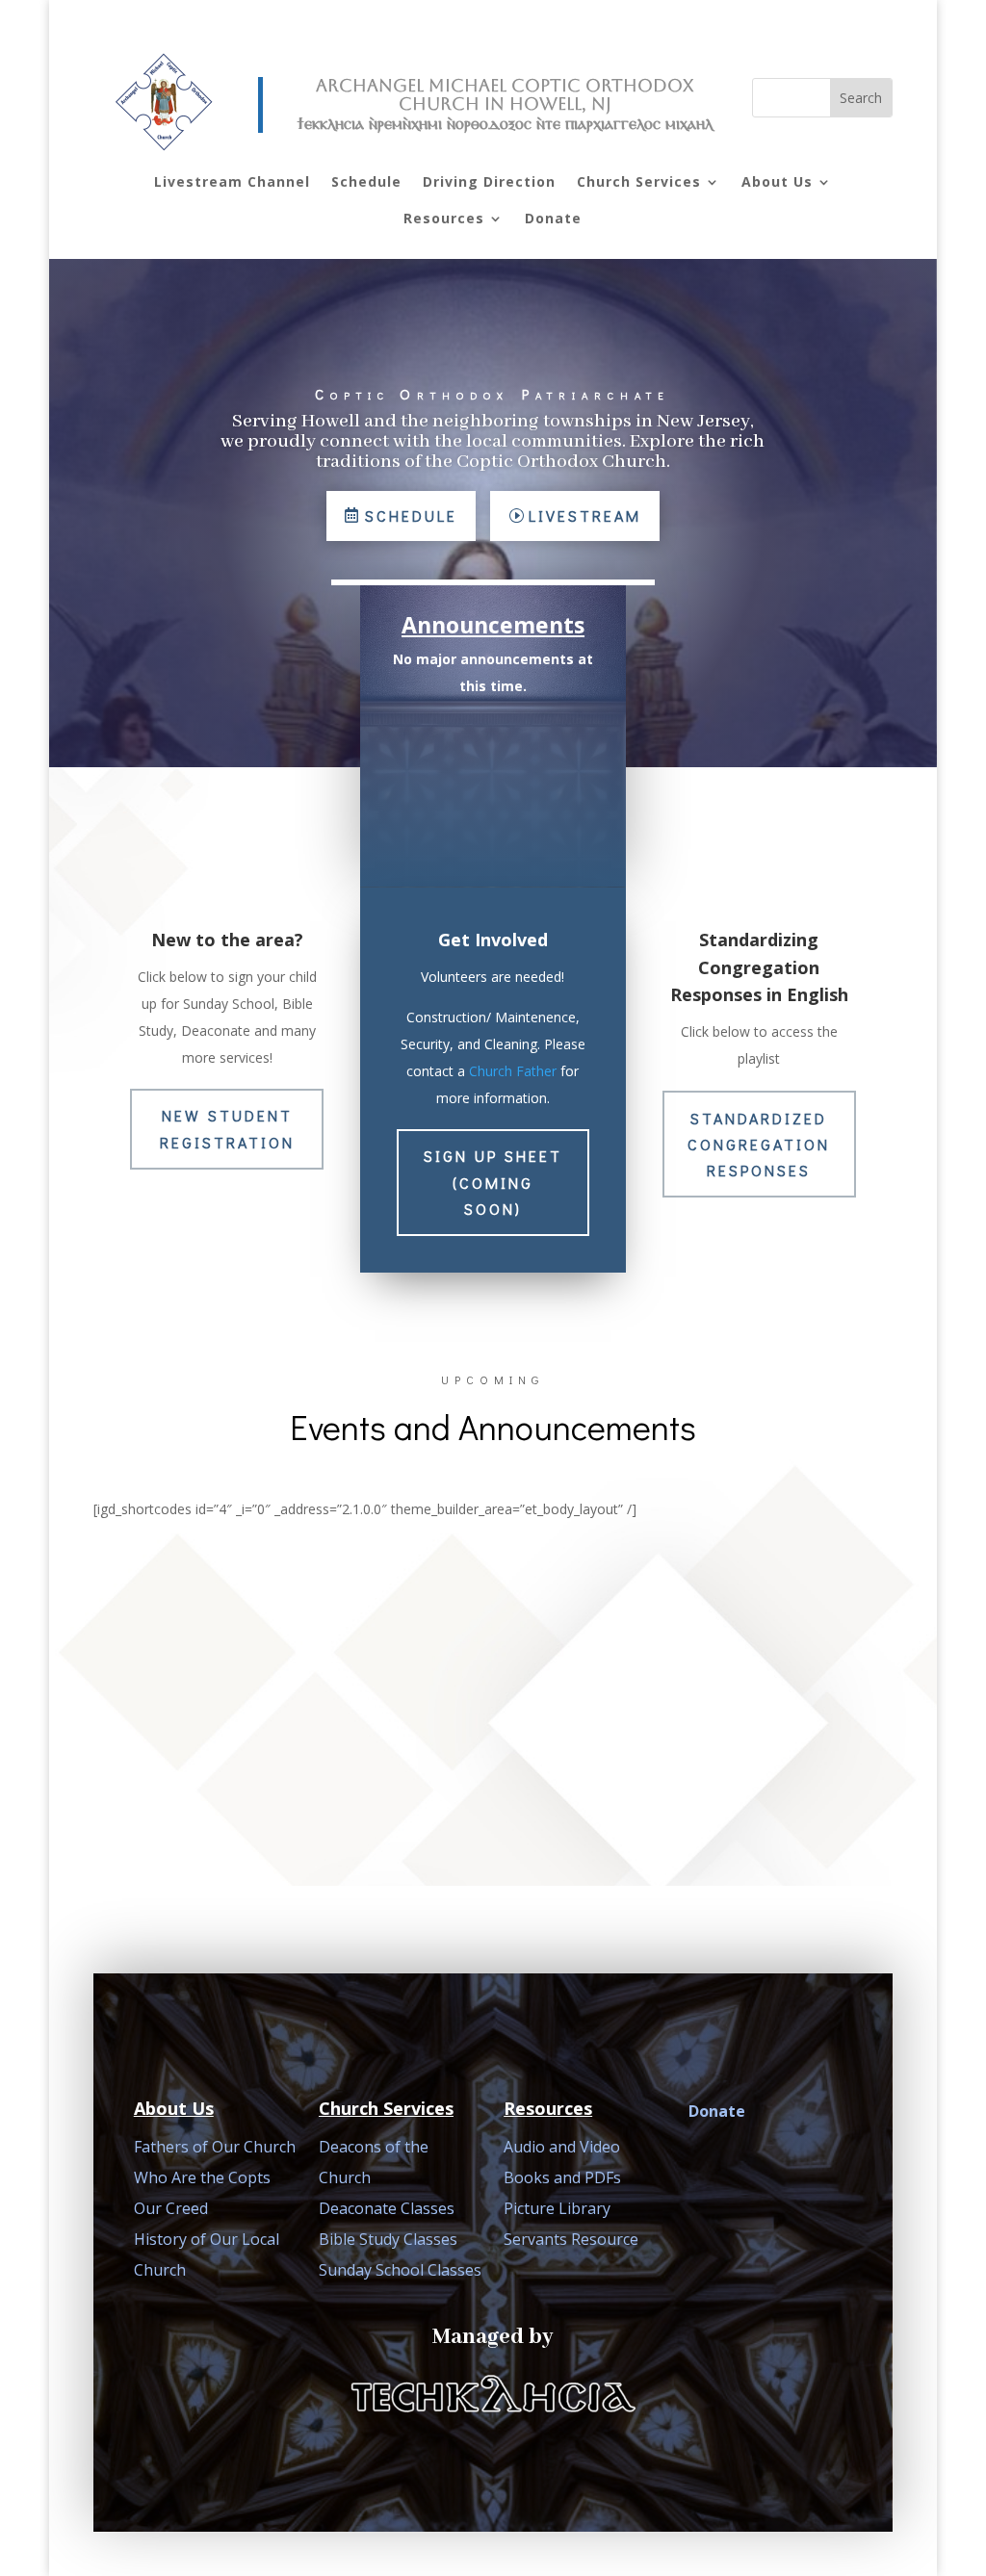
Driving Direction (489, 181)
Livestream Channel (232, 181)
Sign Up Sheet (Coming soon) (493, 1182)
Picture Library (557, 2208)
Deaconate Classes (387, 2208)
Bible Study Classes (388, 2239)
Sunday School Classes (400, 2270)
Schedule (366, 181)
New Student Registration (227, 1128)
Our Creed (171, 2208)
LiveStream (585, 515)
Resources (444, 218)
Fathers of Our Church (215, 2147)
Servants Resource (571, 2239)
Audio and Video (562, 2147)
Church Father (513, 1071)
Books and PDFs (562, 2177)
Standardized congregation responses (759, 1144)
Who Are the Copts (202, 2177)
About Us (777, 181)
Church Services (639, 181)
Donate (553, 218)
